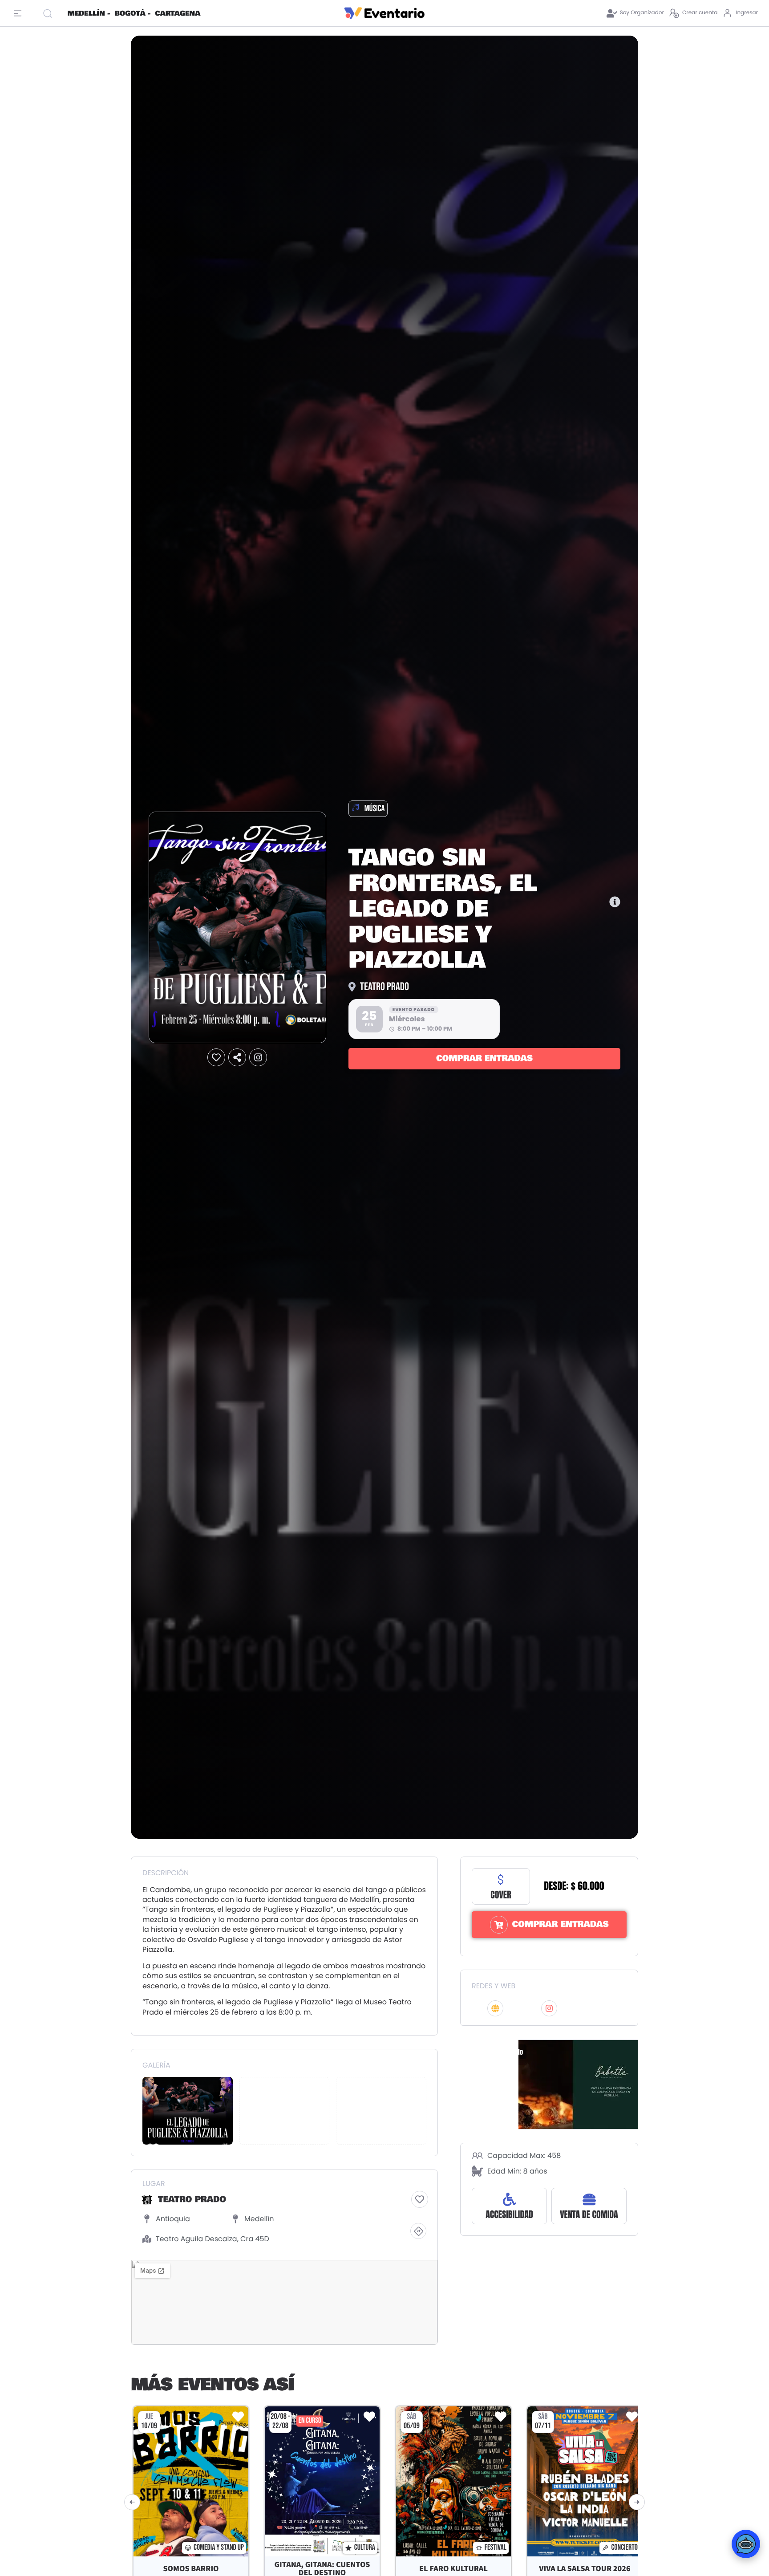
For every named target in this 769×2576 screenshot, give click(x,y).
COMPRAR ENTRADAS (484, 1059)
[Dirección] (418, 2231)
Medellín (259, 2219)
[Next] (637, 2502)
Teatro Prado (384, 987)
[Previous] (132, 2502)
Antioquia (173, 2219)
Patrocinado (498, 2052)
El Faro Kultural (453, 2569)
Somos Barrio (191, 2569)
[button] (216, 1058)
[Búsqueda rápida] (51, 13)
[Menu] (20, 13)
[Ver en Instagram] (258, 1058)
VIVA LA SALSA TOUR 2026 (585, 2569)
